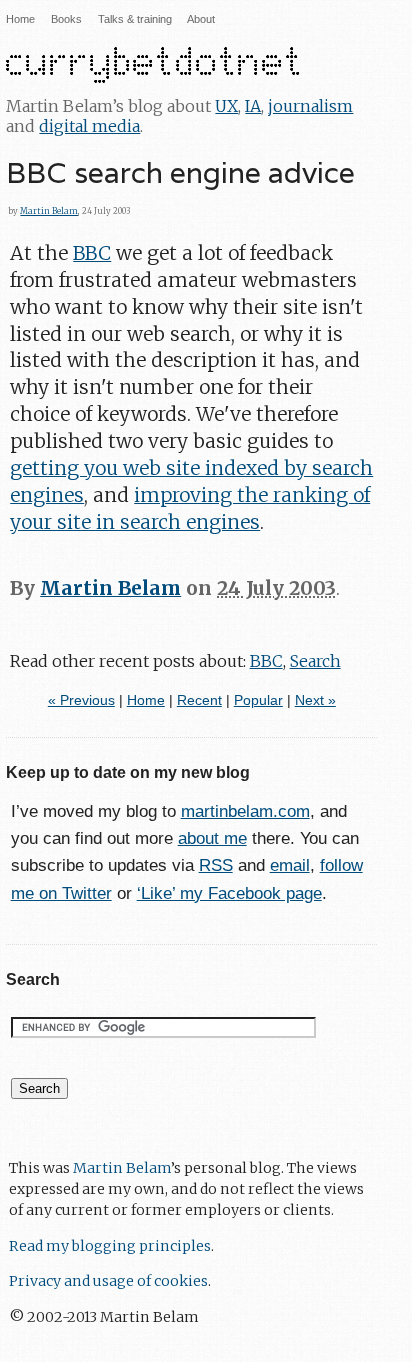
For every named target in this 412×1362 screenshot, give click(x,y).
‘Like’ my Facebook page (229, 893)
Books (66, 19)
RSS (216, 865)
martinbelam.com (245, 811)
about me (212, 838)
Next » (315, 700)
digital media (89, 126)
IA (253, 106)
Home (20, 19)
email (290, 865)
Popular (258, 700)
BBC (92, 253)
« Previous (81, 700)
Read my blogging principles (110, 1246)
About (201, 19)
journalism (310, 106)
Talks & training (135, 19)
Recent (199, 700)
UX (226, 106)
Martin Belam (49, 211)
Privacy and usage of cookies (108, 1281)
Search (315, 661)
